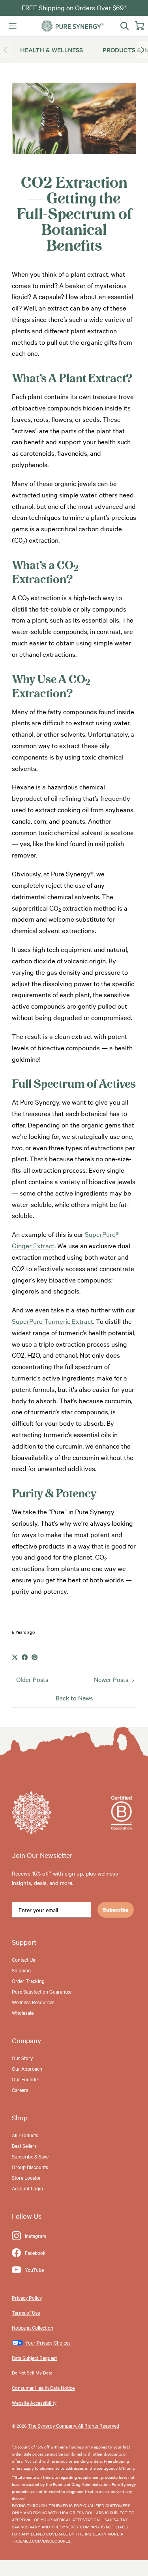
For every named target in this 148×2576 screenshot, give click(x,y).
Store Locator (26, 2177)
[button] (143, 50)
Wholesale (23, 2012)
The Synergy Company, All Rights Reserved (74, 2425)
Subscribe (116, 1910)
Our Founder (26, 2079)
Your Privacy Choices (48, 2342)
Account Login (27, 2188)
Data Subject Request (34, 2358)
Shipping (21, 1970)
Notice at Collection (33, 2327)
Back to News (74, 1698)
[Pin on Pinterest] (35, 1657)
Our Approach (27, 2068)
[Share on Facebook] (25, 1657)
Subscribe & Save (30, 2156)
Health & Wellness (52, 50)
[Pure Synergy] (72, 26)
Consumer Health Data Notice (43, 2388)
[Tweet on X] (15, 1657)
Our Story (22, 2058)
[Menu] (13, 26)
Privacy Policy (27, 2297)
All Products (25, 2135)
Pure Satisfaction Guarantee (42, 1991)
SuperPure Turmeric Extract (52, 1321)
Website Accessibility (34, 2402)
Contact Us (23, 1959)
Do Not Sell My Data (32, 2373)
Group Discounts (30, 2167)
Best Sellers (24, 2145)
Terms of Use (26, 2312)
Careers (20, 2090)
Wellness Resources (33, 2002)
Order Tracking (28, 1981)
